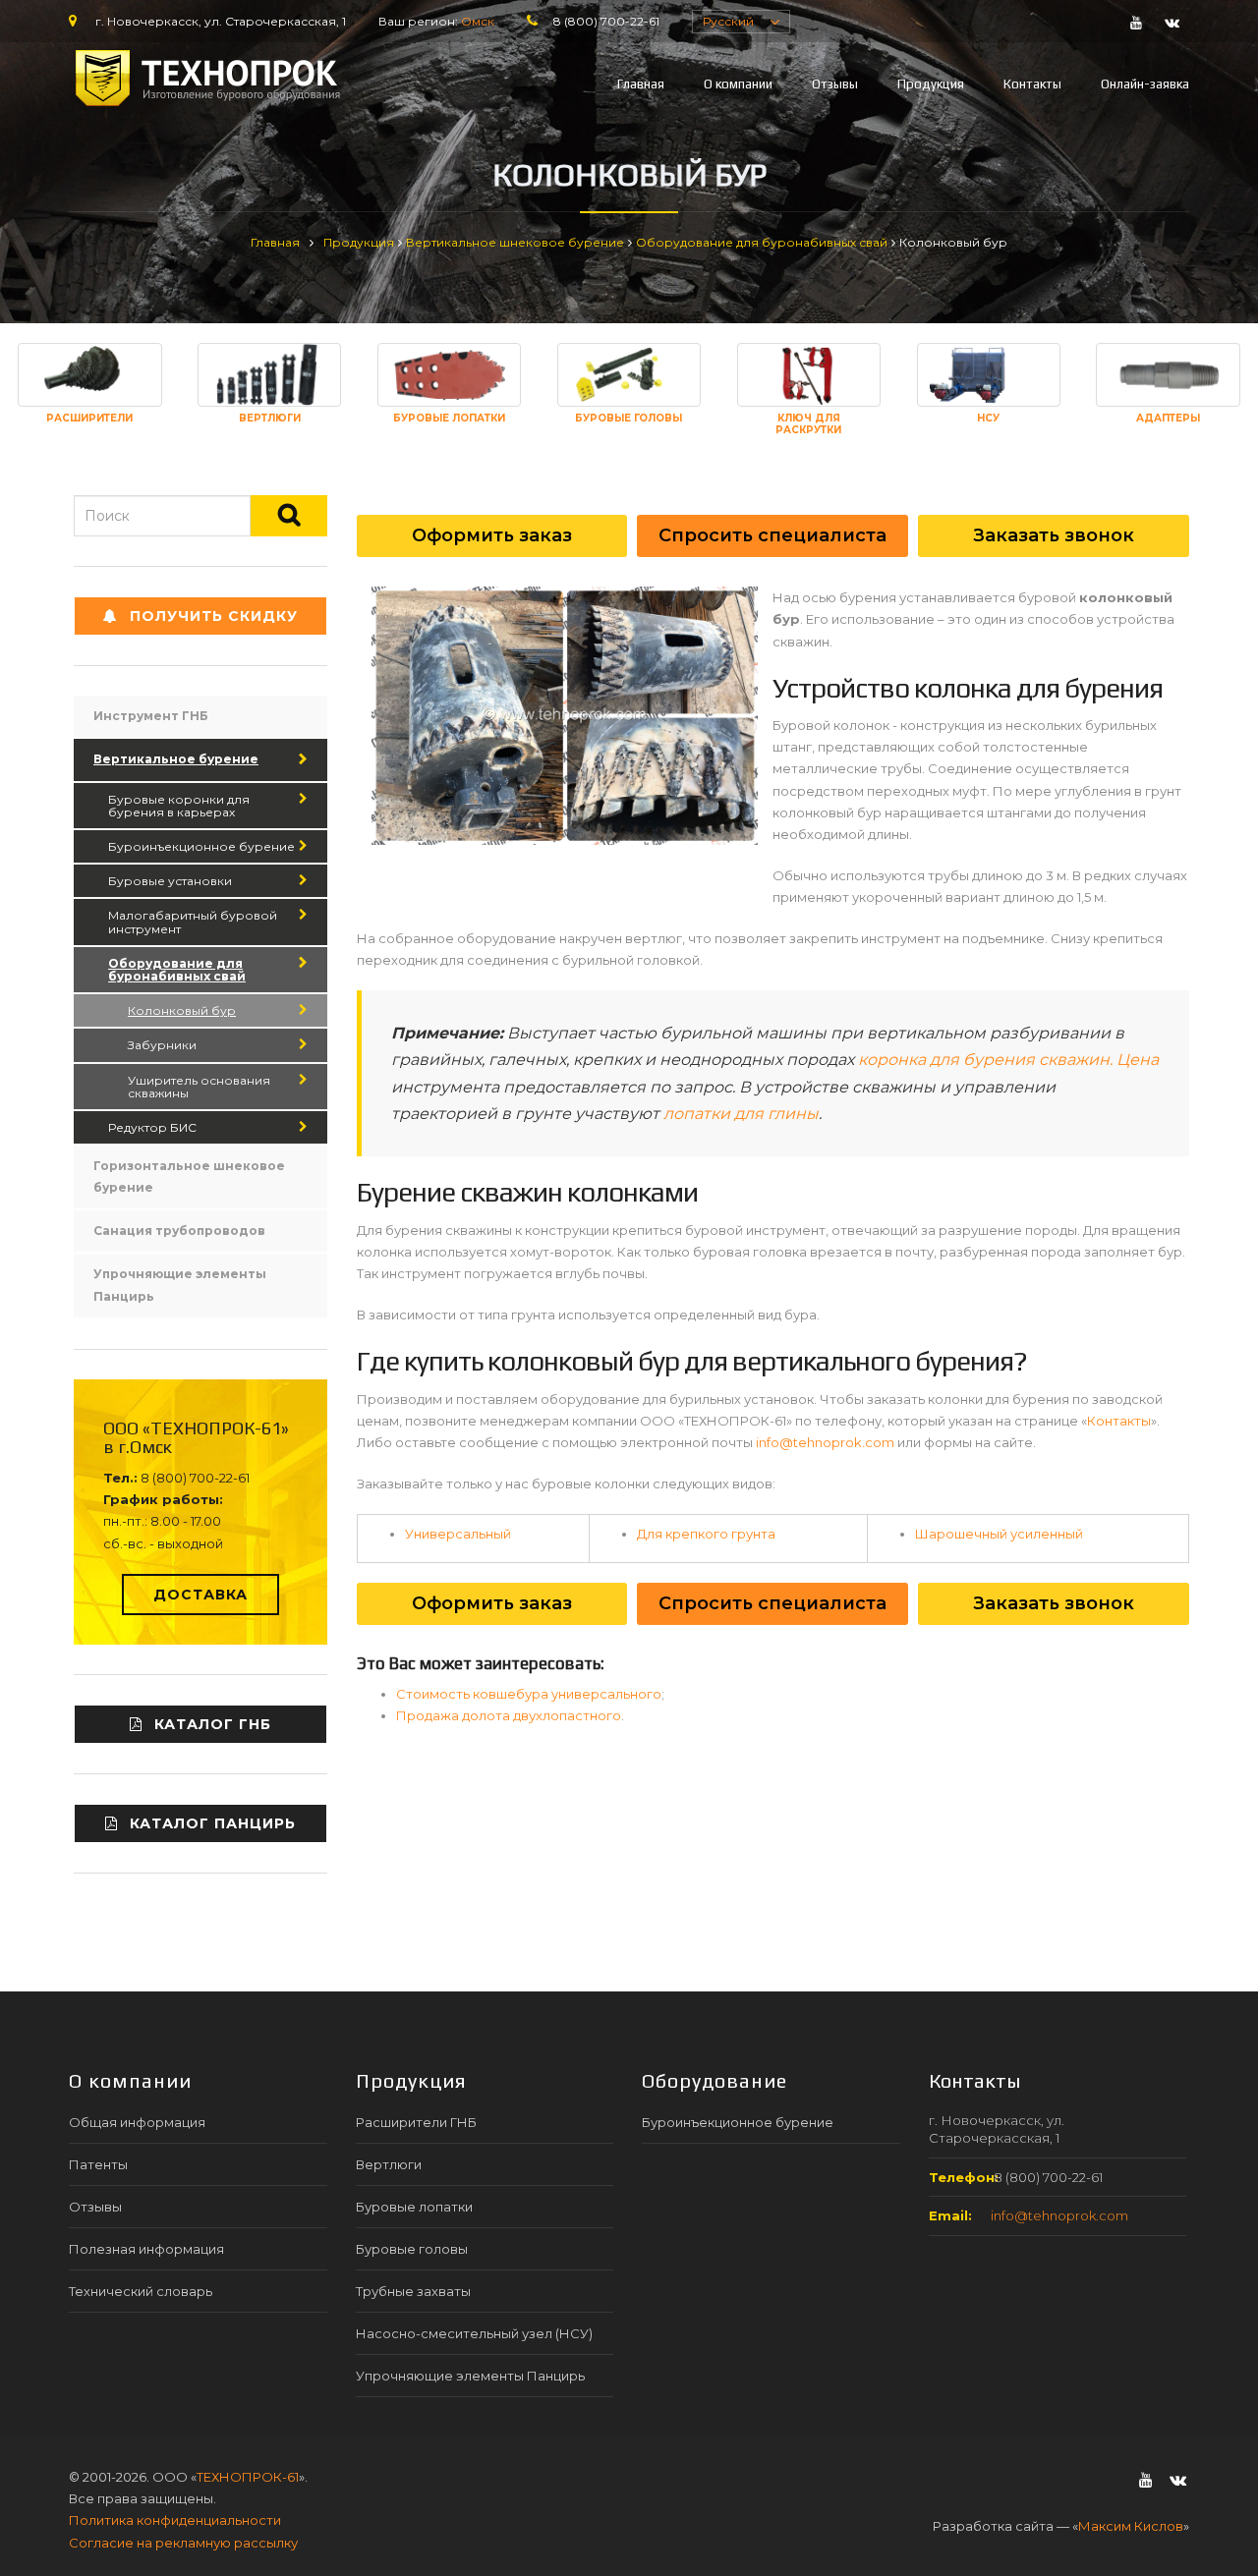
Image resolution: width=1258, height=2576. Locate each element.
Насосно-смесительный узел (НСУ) (474, 2333)
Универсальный (458, 1534)
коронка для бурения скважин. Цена (1008, 1060)
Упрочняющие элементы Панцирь (180, 1285)
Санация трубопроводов (179, 1231)
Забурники (162, 1045)
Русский (728, 21)
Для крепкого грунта (706, 1534)
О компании (738, 84)
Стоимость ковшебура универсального (529, 1694)
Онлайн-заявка (1145, 84)
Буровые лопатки (414, 2207)
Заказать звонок (1054, 535)
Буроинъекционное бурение (201, 846)
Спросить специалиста (772, 535)
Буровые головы (412, 2249)
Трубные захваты (413, 2291)
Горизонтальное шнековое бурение (189, 1176)
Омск (478, 21)
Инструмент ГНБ (151, 716)
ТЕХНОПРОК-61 (248, 2477)
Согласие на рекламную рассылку (183, 2543)
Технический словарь (141, 2291)
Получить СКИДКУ (214, 616)
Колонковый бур (182, 1010)
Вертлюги (389, 2164)
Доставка (200, 1595)
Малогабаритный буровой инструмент (193, 922)
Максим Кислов (1131, 2526)
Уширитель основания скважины (199, 1087)
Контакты (1032, 84)
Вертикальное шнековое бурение (515, 242)
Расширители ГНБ (416, 2122)
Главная (641, 84)
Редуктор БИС (152, 1127)
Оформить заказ (492, 535)
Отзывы (835, 84)
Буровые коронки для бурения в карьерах (179, 806)
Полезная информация (146, 2249)
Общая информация (137, 2122)
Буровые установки (170, 881)
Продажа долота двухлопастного (509, 1715)
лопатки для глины (741, 1114)
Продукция (931, 84)
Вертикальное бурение (176, 759)
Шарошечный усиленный (999, 1534)
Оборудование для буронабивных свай (762, 242)
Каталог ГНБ (213, 1724)
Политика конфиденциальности (175, 2520)
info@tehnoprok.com (825, 1442)
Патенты (98, 2164)
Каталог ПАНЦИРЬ (213, 1823)
